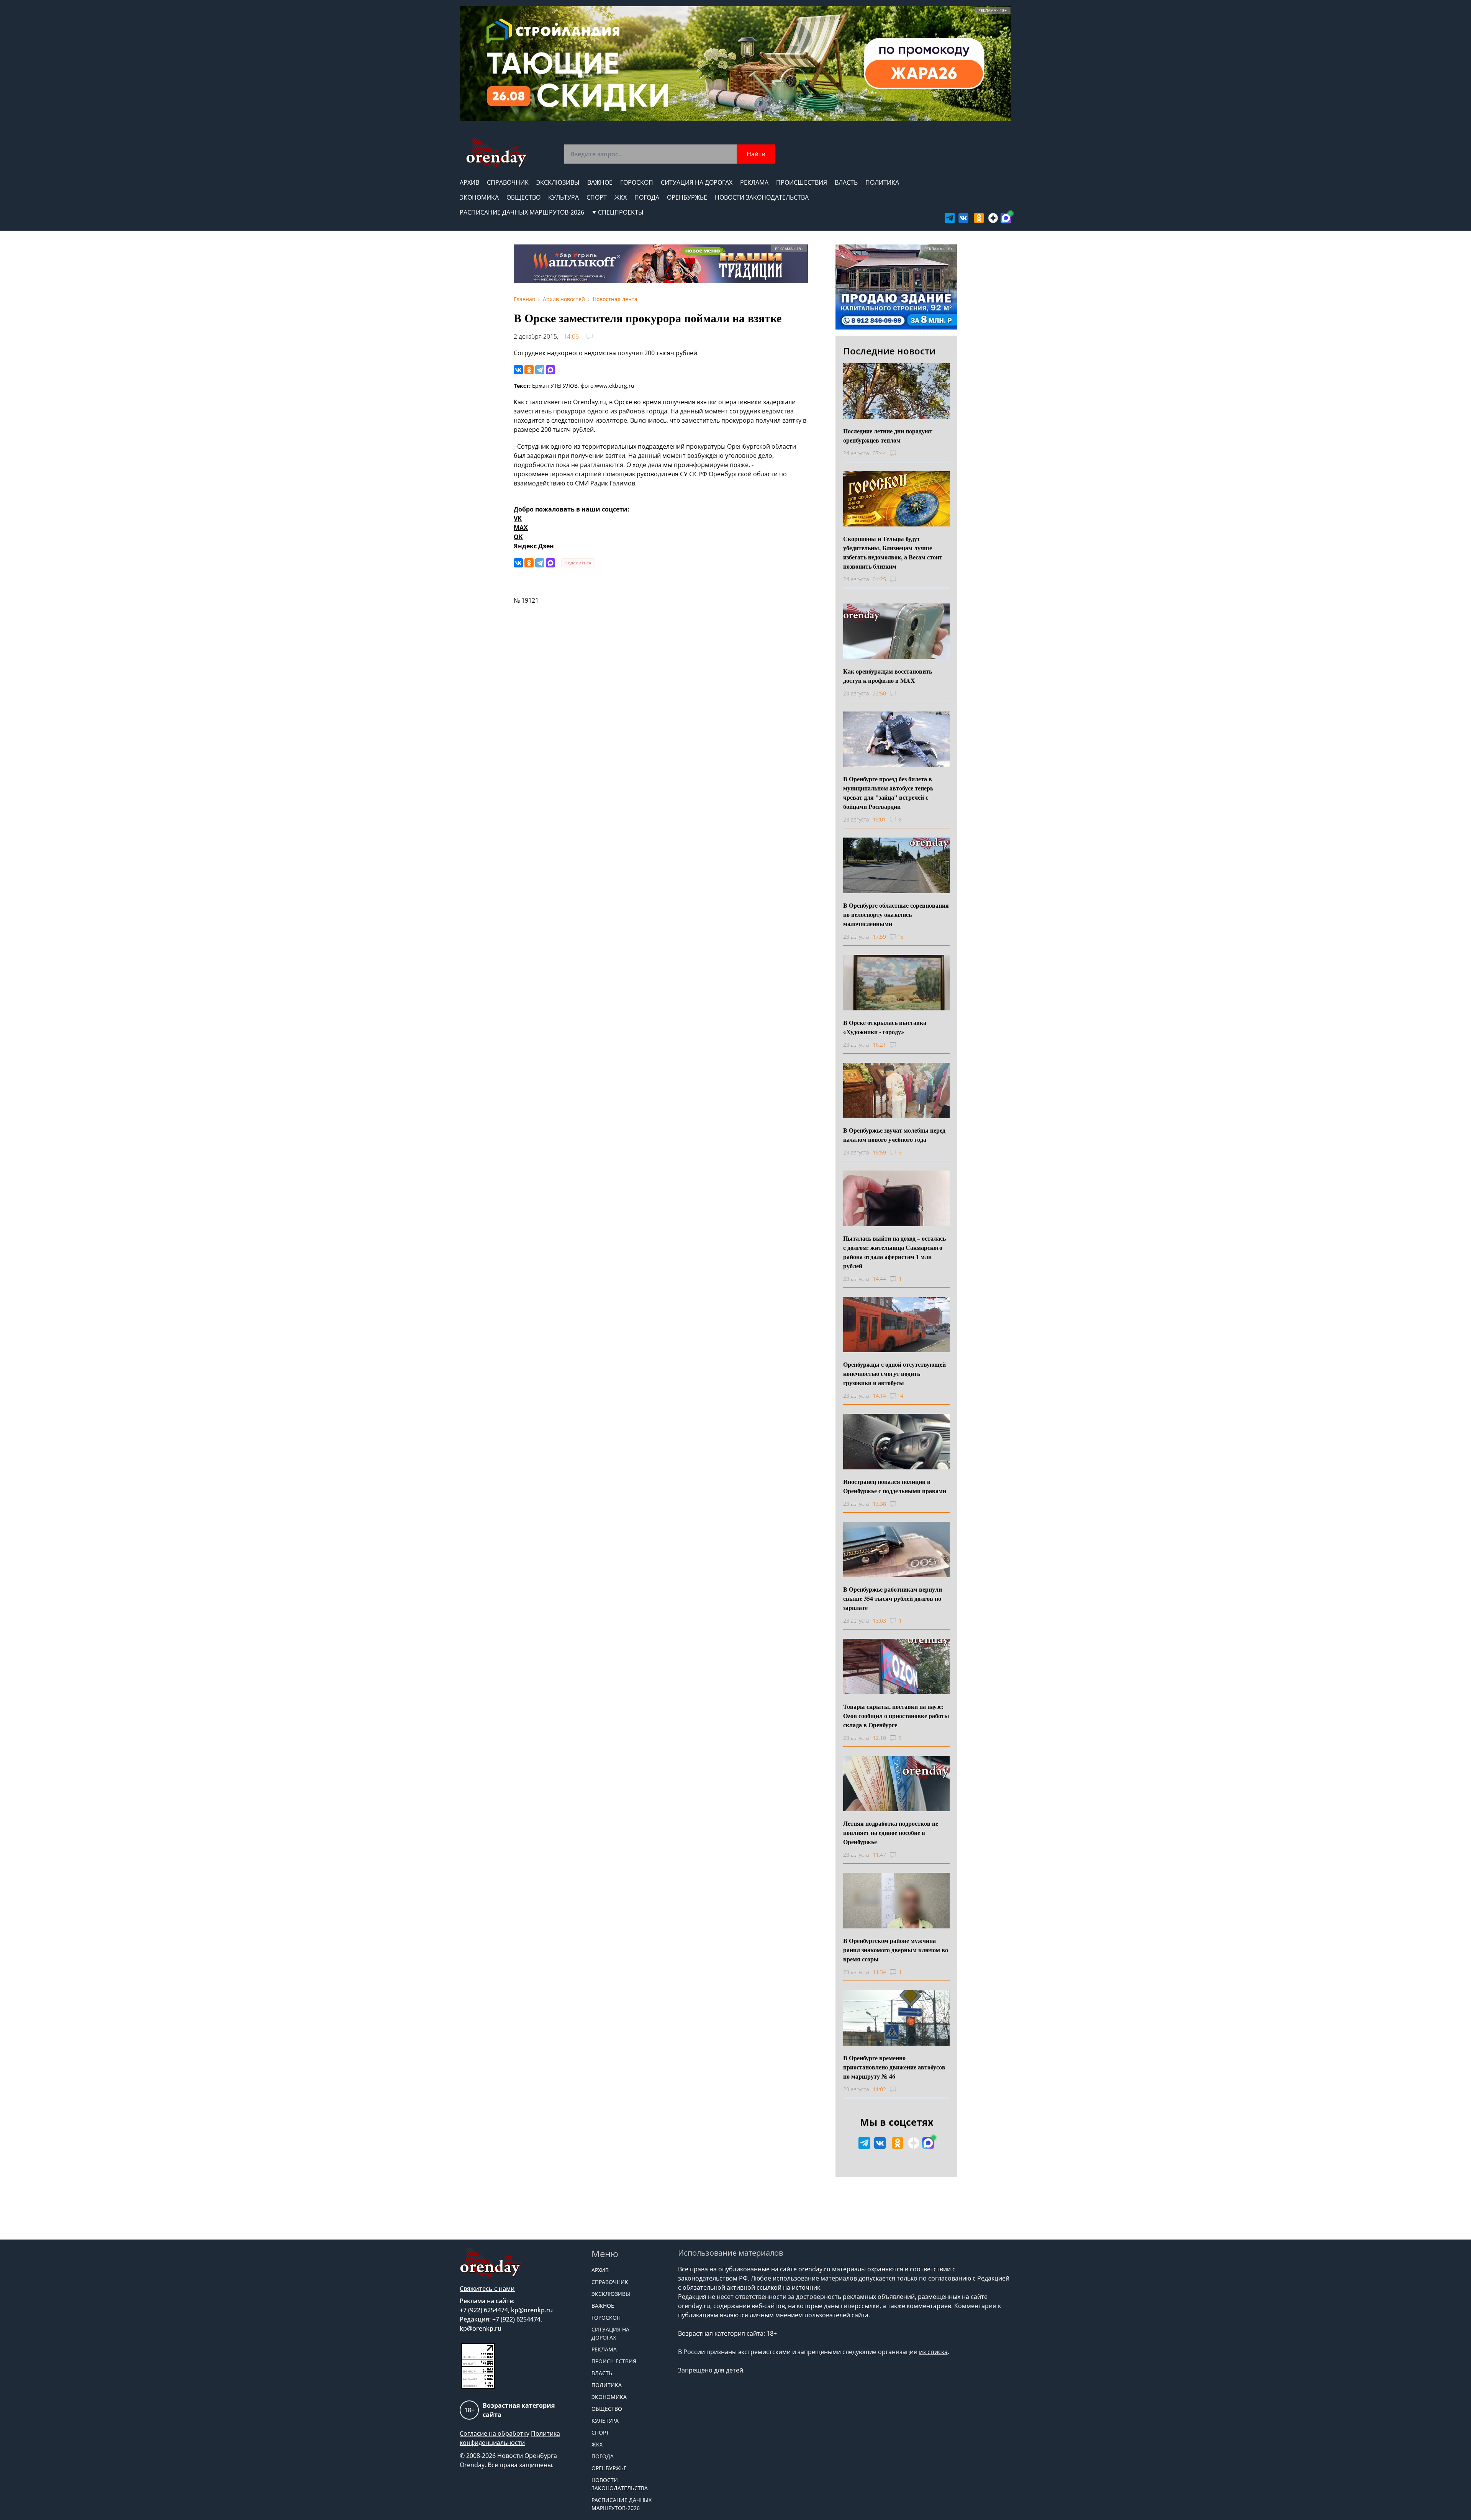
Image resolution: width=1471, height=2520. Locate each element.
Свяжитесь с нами (487, 2289)
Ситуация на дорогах (697, 182)
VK (518, 518)
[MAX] (550, 370)
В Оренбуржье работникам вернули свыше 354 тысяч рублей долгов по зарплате (893, 1598)
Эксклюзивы (558, 182)
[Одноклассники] (529, 370)
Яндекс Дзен (534, 546)
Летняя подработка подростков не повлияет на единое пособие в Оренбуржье (891, 1832)
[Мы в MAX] (1006, 218)
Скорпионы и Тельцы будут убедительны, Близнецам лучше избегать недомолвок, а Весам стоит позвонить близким (893, 552)
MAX (521, 528)
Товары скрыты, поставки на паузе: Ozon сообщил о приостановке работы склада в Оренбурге (896, 1716)
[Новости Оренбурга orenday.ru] (497, 153)
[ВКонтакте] (518, 370)
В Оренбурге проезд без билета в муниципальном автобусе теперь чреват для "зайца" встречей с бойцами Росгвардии (888, 793)
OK (518, 537)
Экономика (479, 197)
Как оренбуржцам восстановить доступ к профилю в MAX (888, 676)
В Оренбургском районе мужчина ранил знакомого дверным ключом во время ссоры (896, 1950)
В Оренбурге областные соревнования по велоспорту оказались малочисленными (896, 914)
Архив (469, 182)
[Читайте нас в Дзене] (993, 218)
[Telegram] (540, 370)
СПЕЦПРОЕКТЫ (621, 212)
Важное (600, 182)
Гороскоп (637, 182)
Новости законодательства (762, 197)
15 (900, 937)
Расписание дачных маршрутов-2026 (522, 212)
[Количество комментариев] (900, 453)
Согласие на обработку (495, 2433)
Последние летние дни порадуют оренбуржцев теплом (888, 435)
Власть (846, 182)
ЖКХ (621, 197)
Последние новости (889, 351)
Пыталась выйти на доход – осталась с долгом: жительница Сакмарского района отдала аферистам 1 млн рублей (894, 1252)
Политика (882, 182)
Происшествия (802, 182)
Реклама (754, 182)
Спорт (597, 197)
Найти (756, 154)
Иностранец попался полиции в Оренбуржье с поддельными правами (895, 1486)
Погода (647, 197)
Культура (564, 197)
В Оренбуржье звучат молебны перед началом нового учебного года (894, 1135)
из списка (933, 2352)
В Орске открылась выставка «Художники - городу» (885, 1027)
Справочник (508, 182)
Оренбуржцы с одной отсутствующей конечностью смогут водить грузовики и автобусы (894, 1373)
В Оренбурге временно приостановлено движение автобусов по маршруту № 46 (894, 2067)
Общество (523, 197)
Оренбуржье (687, 197)
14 (900, 1396)
